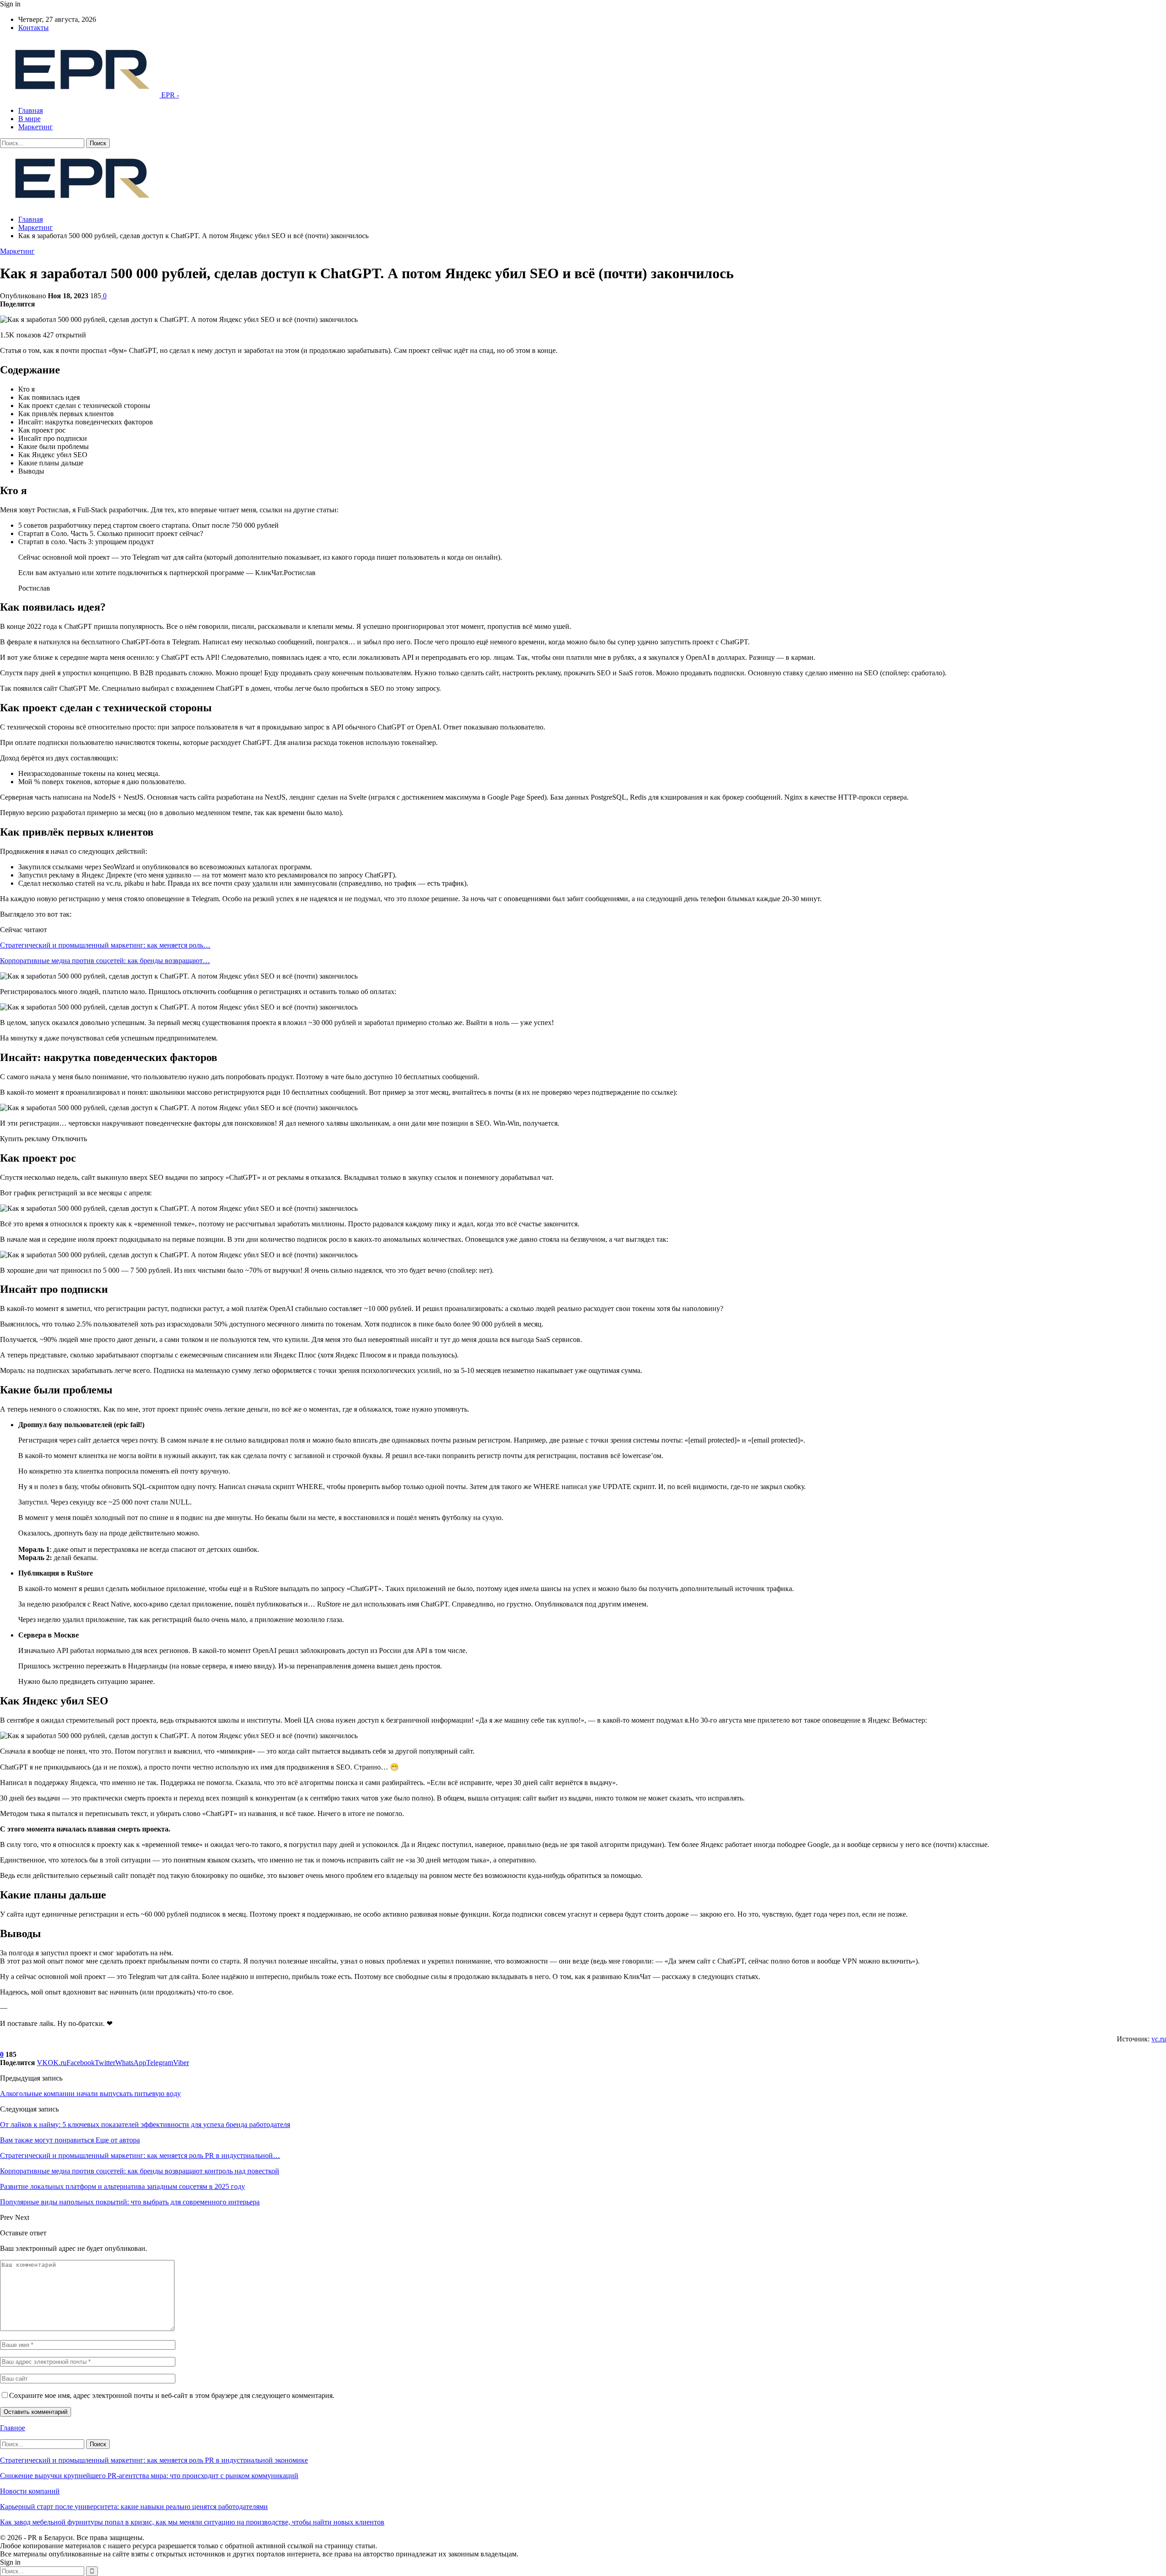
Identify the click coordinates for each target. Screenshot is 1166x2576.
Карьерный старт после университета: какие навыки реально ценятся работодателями (134, 2507)
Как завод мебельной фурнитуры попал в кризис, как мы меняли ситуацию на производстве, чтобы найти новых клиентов (192, 2522)
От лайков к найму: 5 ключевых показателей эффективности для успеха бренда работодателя (145, 2125)
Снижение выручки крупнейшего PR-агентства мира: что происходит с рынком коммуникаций (149, 2476)
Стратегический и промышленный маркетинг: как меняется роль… (105, 945)
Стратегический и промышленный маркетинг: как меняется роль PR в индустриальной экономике (154, 2460)
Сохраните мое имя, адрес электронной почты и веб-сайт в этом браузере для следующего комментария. (172, 2395)
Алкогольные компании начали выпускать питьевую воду (90, 2094)
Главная (31, 110)
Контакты (33, 28)
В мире (29, 119)
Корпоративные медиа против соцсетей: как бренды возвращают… (105, 961)
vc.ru (1159, 2039)
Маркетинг (36, 127)
